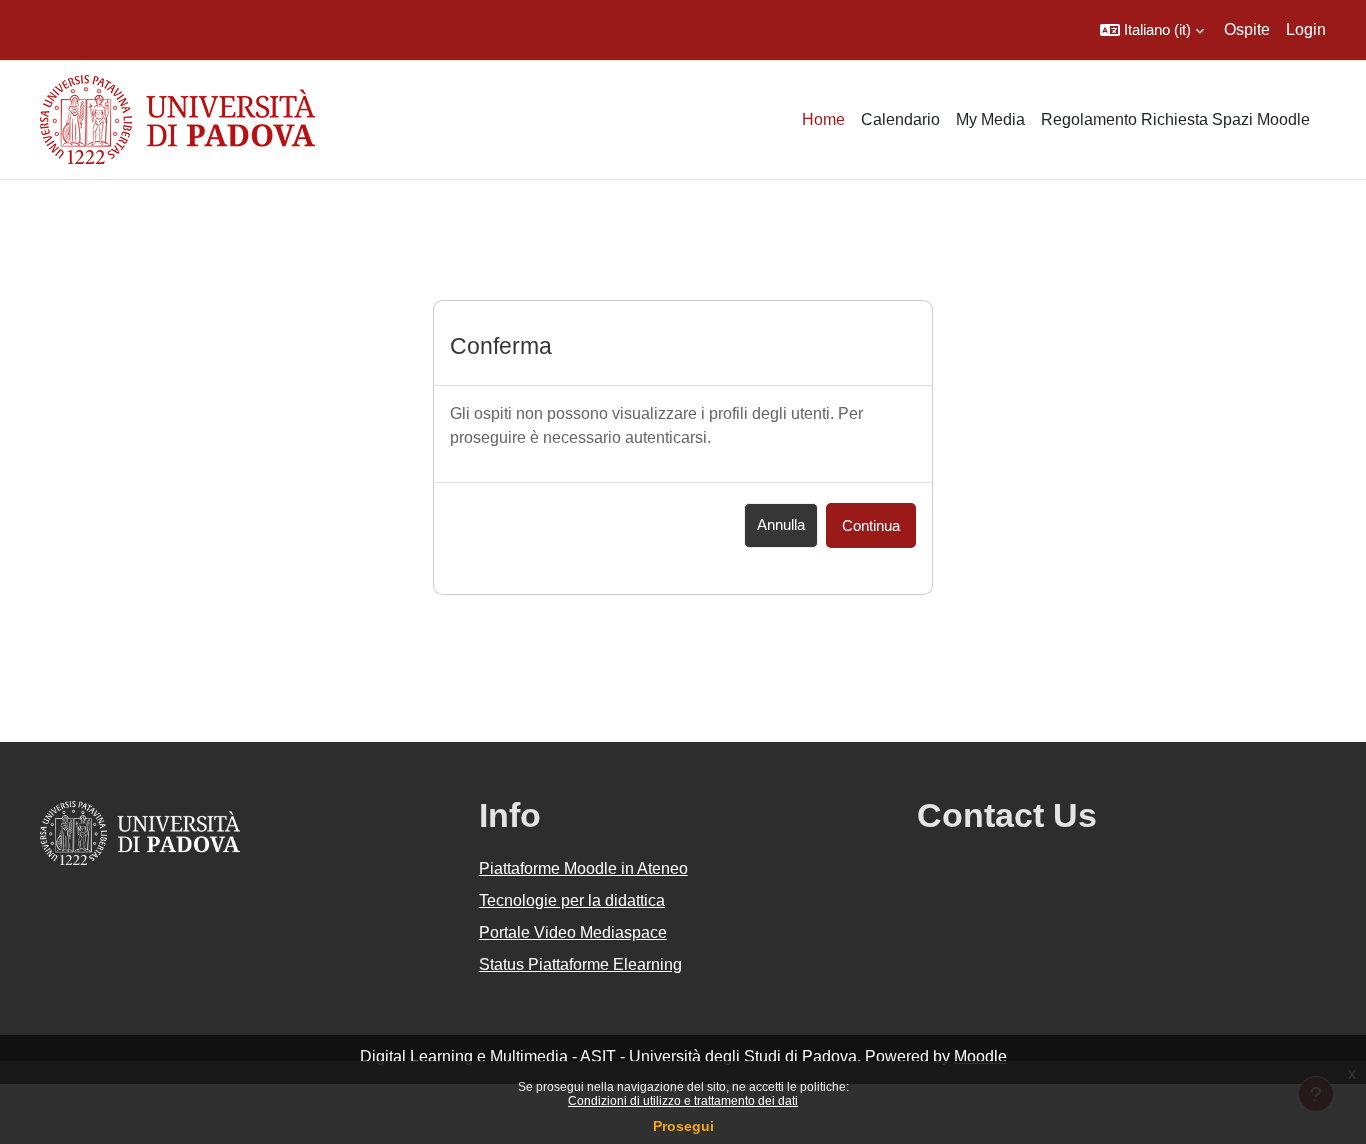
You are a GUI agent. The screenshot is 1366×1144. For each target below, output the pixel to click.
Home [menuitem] (823, 119)
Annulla (781, 524)
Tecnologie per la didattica (572, 900)
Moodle (980, 1056)
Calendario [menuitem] (900, 119)
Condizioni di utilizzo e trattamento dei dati (683, 1101)
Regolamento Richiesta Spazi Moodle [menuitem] (1175, 119)
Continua (871, 525)
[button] (1152, 30)
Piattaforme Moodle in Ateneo (583, 868)
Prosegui (683, 1126)
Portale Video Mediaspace (573, 932)
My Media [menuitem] (990, 119)
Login (1306, 29)
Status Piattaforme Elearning (580, 964)
